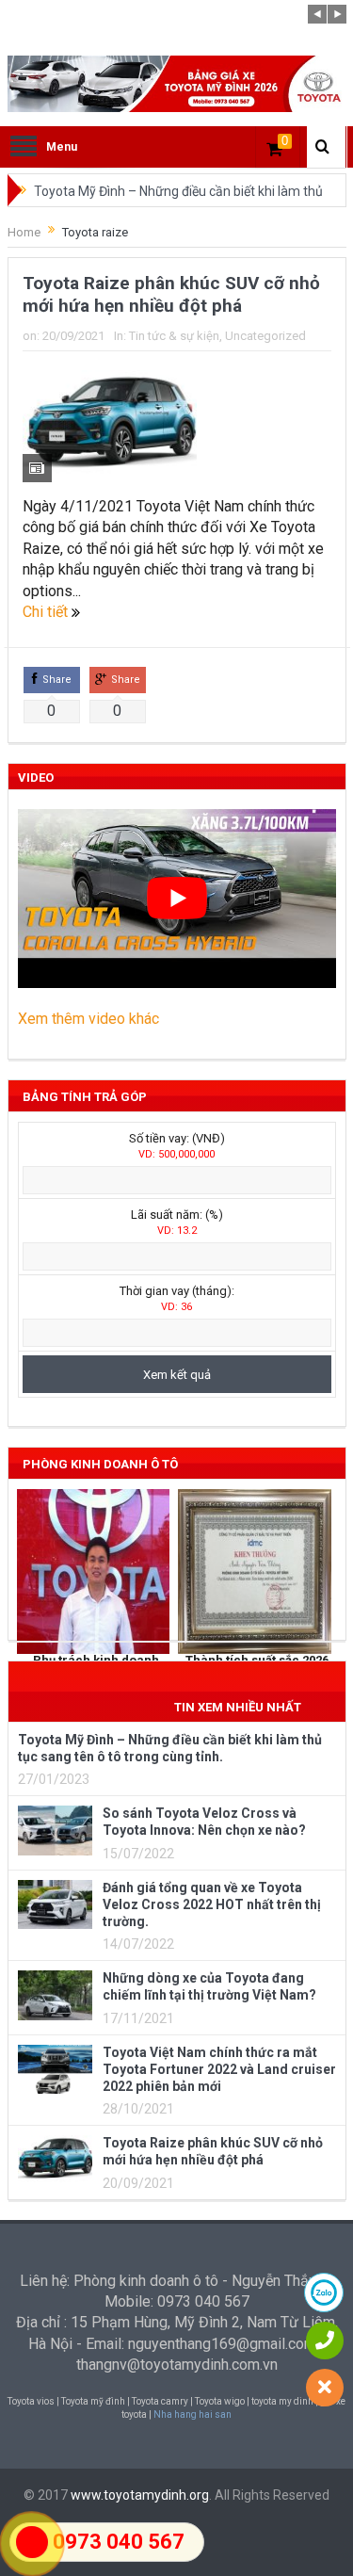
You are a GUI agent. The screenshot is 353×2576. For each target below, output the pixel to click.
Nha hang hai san (193, 2414)
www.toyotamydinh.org (140, 2495)
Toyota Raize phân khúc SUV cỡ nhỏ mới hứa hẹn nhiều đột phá (171, 295)
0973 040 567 (119, 2542)
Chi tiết (47, 612)
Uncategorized (265, 336)
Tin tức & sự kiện (174, 336)
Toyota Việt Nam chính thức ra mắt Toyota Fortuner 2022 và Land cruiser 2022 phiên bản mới (219, 2069)
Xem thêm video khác (88, 1019)
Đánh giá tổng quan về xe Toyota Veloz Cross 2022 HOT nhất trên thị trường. (212, 1904)
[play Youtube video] (177, 899)
